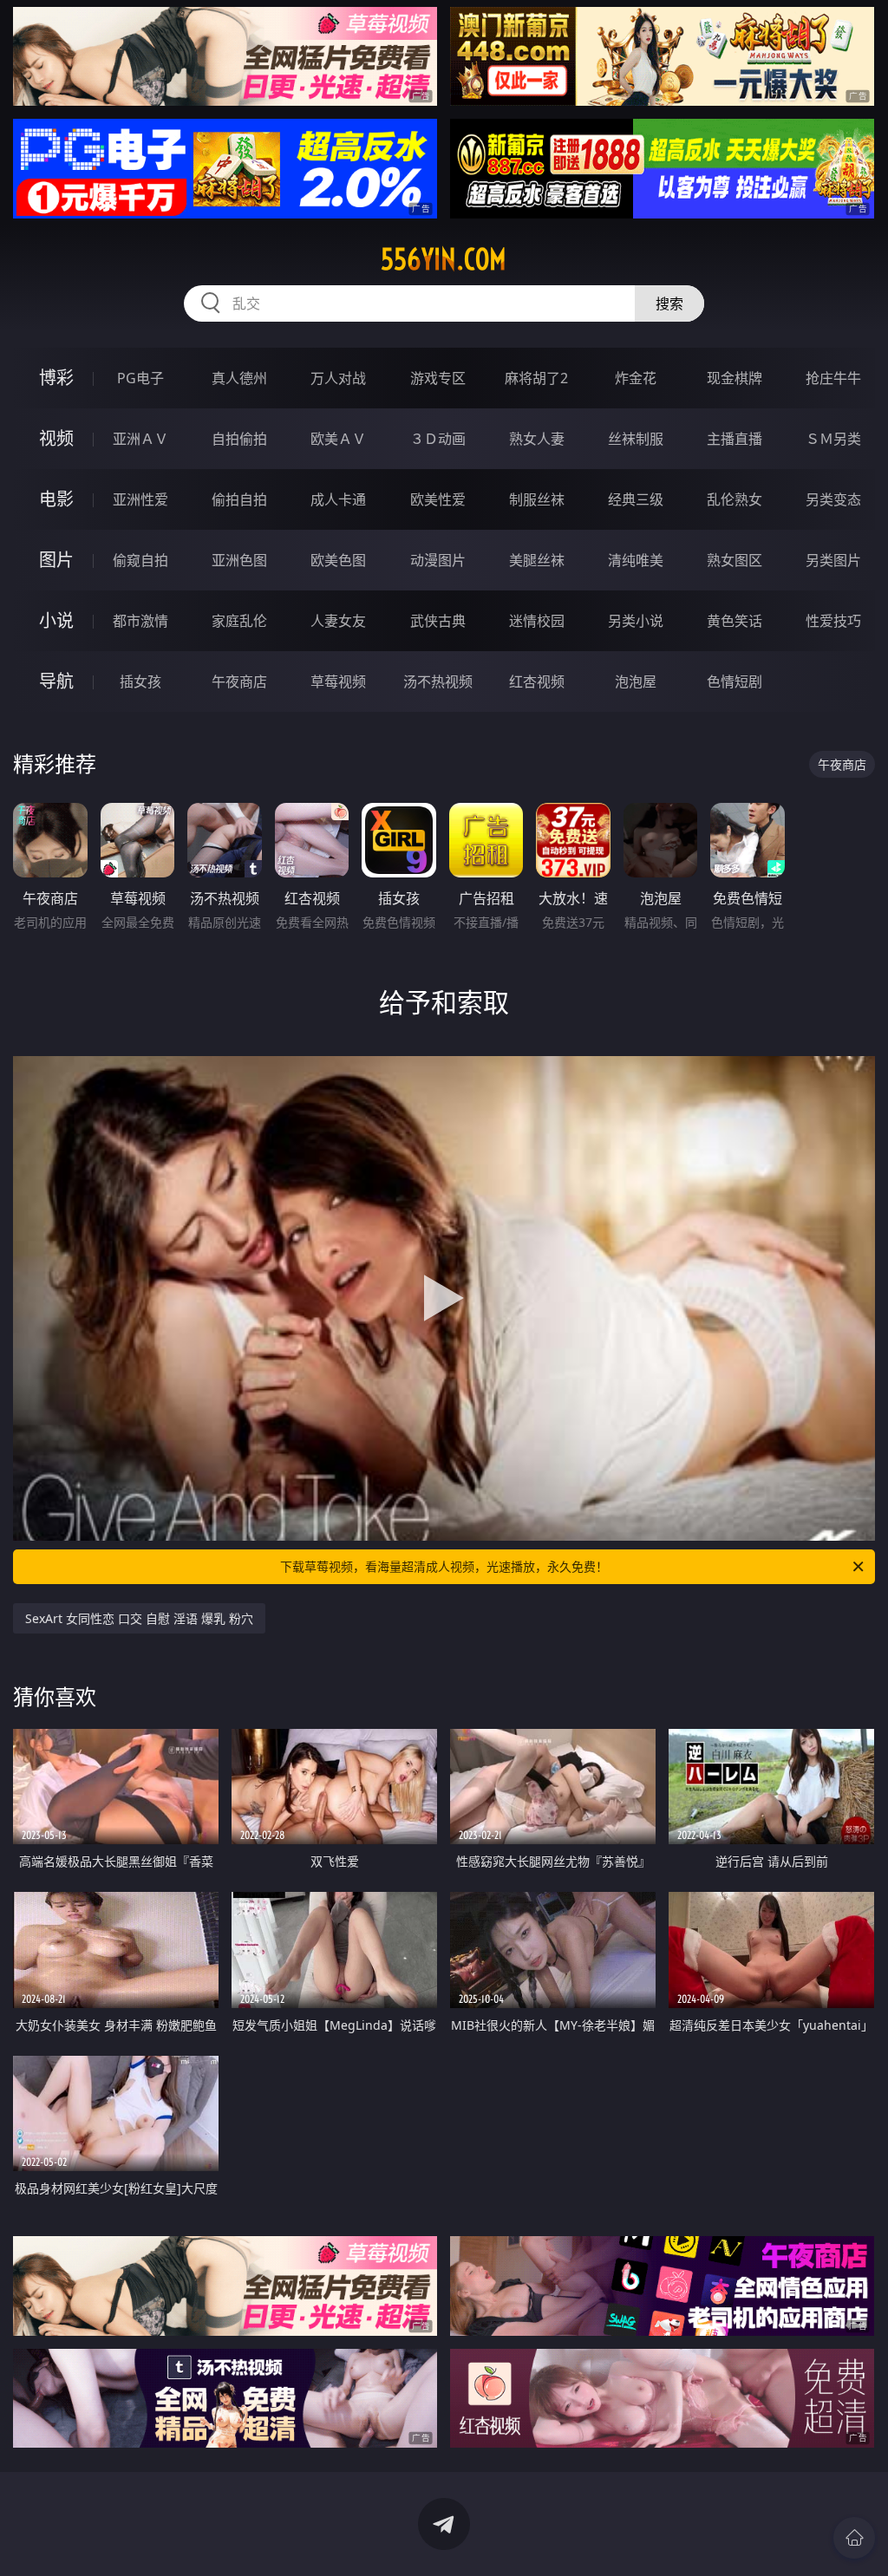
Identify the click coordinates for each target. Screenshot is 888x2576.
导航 (56, 681)
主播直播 (735, 439)
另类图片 (833, 560)
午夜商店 (239, 681)
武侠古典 (438, 621)
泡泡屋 (636, 681)
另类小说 (636, 621)
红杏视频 (537, 681)
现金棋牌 (735, 378)
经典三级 (636, 499)
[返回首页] (854, 2538)
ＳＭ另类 (833, 439)
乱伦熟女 (735, 499)
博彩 (56, 378)
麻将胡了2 (536, 378)
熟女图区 (735, 560)
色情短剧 (735, 681)
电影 (56, 499)
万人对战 (338, 378)
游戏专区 (438, 378)
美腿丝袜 (537, 560)
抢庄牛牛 (833, 378)
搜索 (669, 303)
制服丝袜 (537, 499)
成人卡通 (338, 499)
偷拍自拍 (239, 499)
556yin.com (444, 259)
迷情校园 (537, 621)
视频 (56, 438)
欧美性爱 (438, 499)
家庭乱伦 (239, 621)
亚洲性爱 (140, 499)
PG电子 (140, 378)
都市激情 (140, 621)
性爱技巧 (833, 621)
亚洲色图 (239, 560)
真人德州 (239, 378)
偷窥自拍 (140, 560)
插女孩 (140, 681)
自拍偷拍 (239, 439)
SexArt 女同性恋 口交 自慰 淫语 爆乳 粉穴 (139, 1618)
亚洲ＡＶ (140, 439)
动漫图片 (438, 560)
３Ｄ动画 (438, 439)
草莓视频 (338, 681)
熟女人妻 (537, 439)
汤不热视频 (438, 681)
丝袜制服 (636, 439)
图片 (56, 560)
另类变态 (833, 499)
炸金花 (636, 378)
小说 (56, 620)
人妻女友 (338, 621)
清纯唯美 (636, 560)
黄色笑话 (735, 621)
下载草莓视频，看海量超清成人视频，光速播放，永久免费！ (444, 1566)
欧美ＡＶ (338, 439)
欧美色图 (338, 560)
